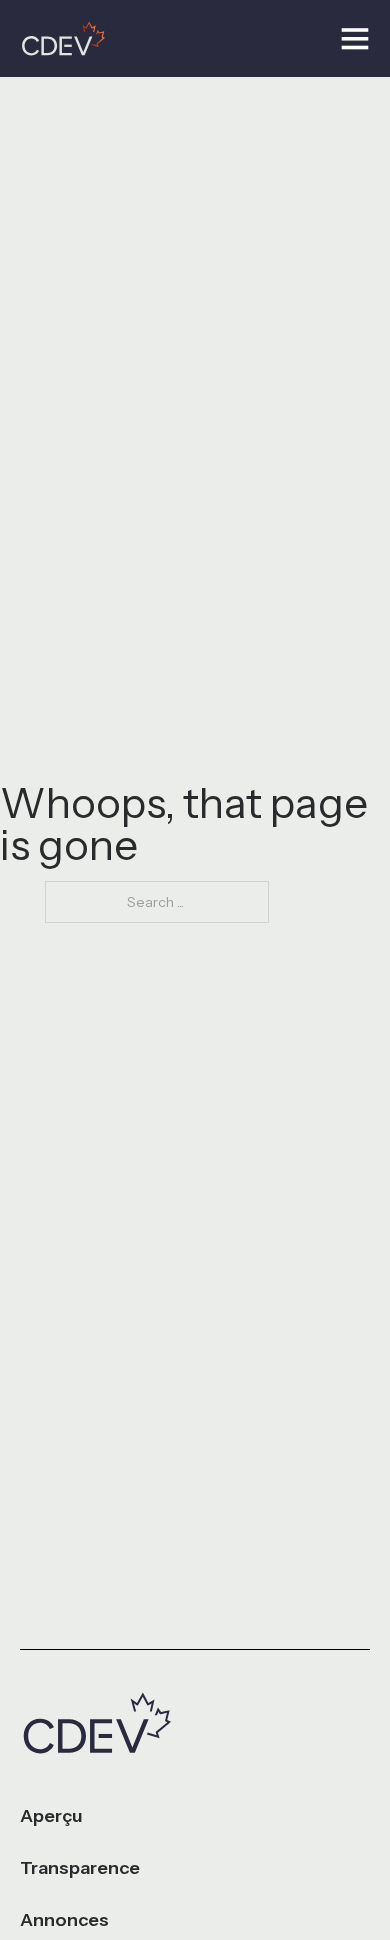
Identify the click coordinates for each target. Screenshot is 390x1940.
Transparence (80, 1868)
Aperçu (51, 1816)
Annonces (64, 1920)
